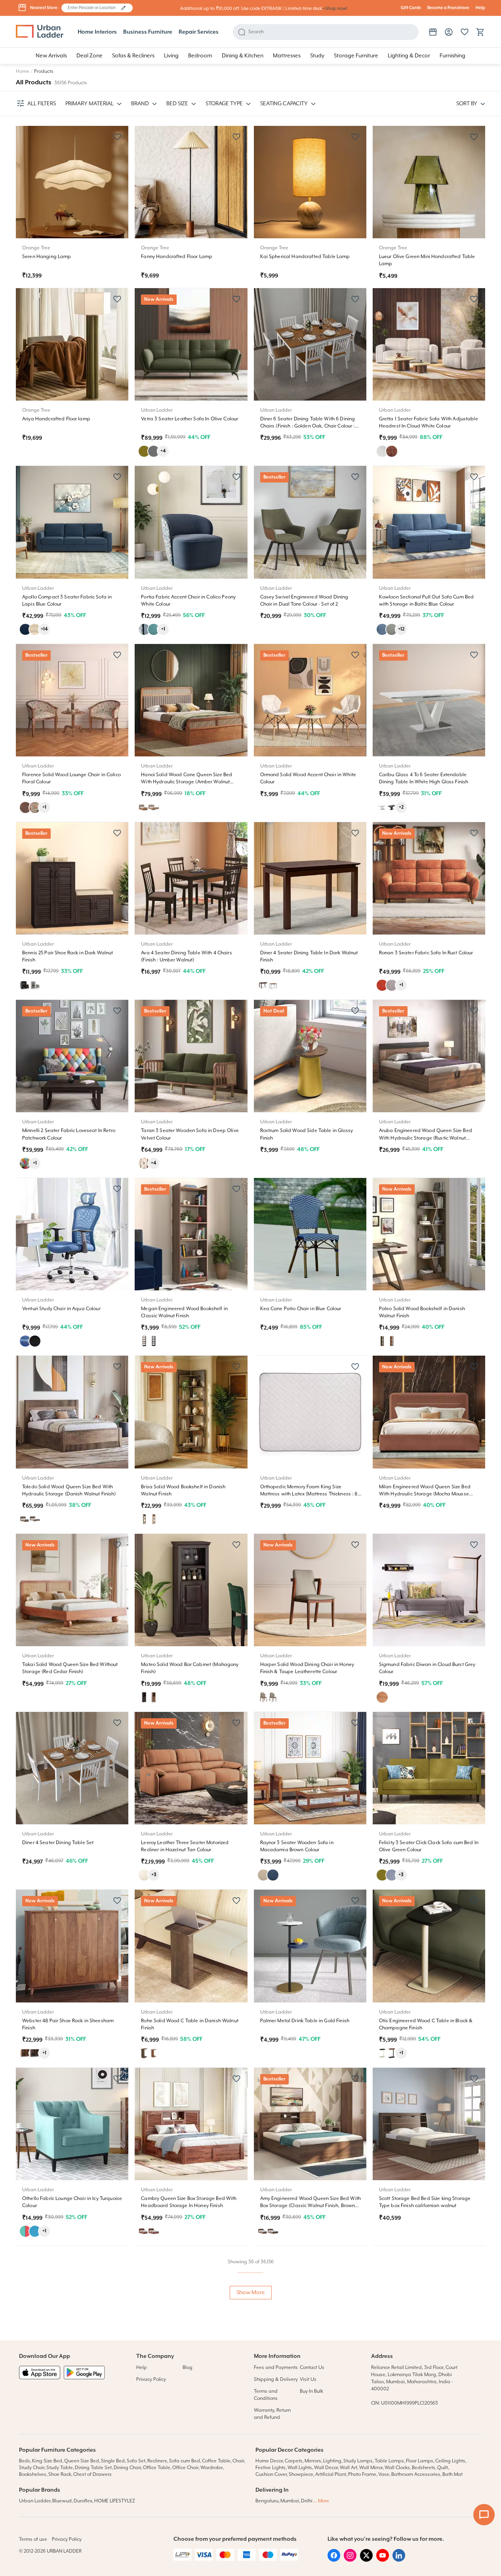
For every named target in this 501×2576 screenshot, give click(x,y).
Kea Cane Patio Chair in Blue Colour (301, 1309)
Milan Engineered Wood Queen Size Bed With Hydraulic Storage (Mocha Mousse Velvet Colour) (425, 1494)
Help (480, 8)
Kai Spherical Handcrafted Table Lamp (305, 257)
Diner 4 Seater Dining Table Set (58, 1843)
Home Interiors (97, 32)
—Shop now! (335, 9)
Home (23, 71)
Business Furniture (148, 32)
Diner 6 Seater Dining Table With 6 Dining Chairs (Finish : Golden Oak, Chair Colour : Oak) (308, 426)
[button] (123, 8)
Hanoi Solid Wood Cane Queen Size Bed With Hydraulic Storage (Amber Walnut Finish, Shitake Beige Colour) (187, 782)
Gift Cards (411, 8)
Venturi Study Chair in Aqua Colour (61, 1309)
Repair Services (199, 32)
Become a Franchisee (448, 8)
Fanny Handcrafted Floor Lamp (177, 257)
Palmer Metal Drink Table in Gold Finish (305, 2021)
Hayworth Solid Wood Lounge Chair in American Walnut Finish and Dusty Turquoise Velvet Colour (303, 2562)
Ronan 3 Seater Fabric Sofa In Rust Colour (426, 953)
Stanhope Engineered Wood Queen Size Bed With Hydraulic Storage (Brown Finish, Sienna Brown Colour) (73, 2562)
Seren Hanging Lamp (47, 257)
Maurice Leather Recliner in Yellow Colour (188, 2377)
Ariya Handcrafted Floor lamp (56, 419)
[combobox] (93, 8)
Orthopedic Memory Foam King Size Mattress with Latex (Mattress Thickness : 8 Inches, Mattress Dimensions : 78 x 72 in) (309, 1494)
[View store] (433, 32)
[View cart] (480, 32)
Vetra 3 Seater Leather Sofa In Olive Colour (190, 419)
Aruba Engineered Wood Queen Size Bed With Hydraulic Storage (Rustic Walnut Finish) (426, 1138)
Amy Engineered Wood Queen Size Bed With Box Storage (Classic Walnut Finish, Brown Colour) (311, 2206)
